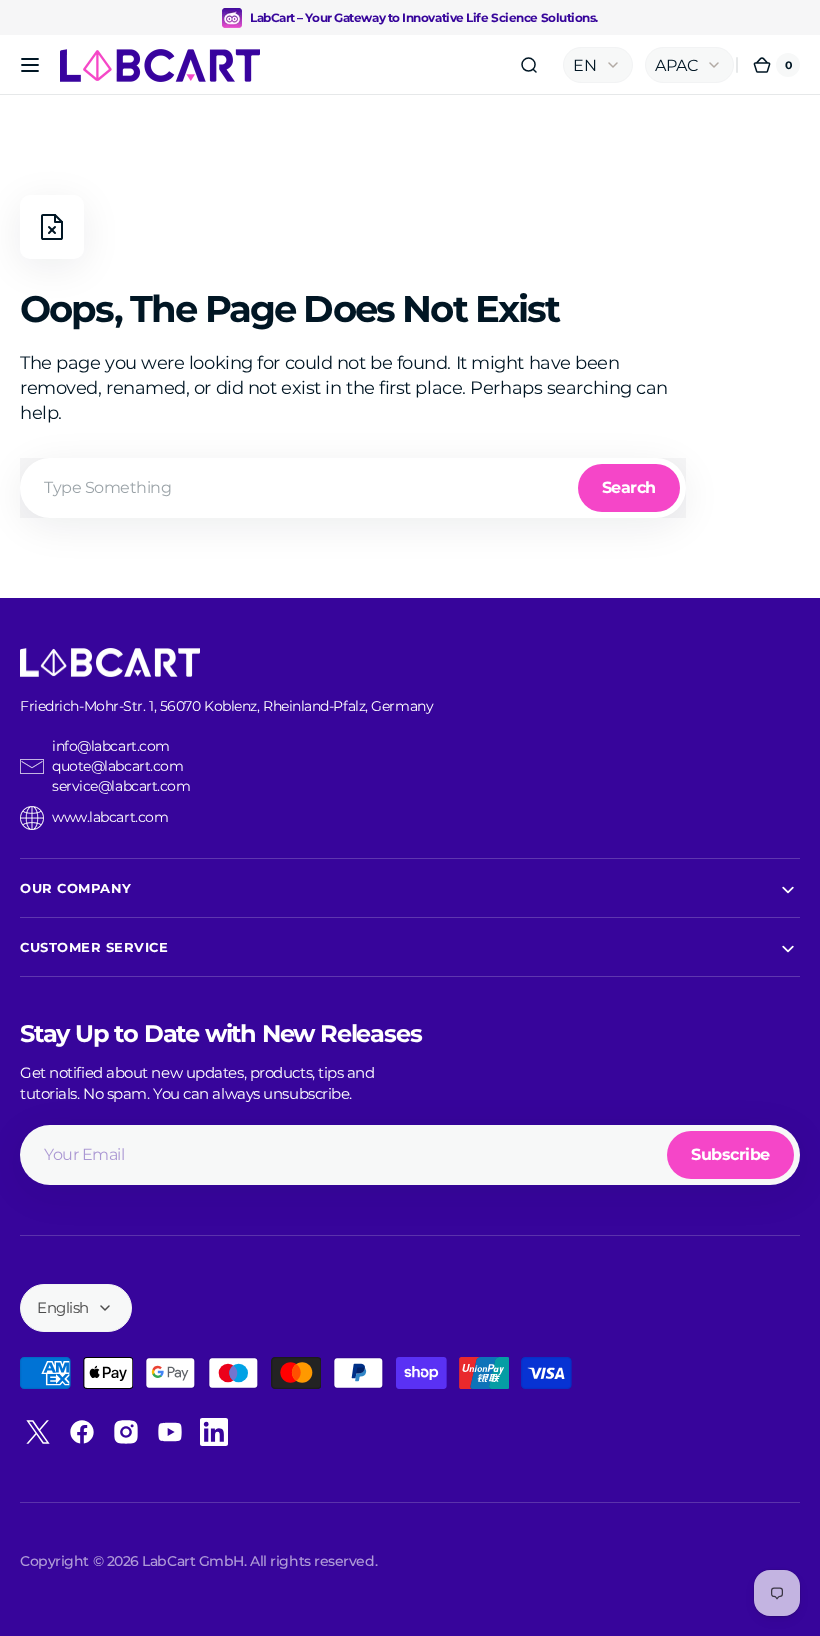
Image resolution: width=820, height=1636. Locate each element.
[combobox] (353, 488)
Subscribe (730, 1154)
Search (629, 487)
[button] (30, 65)
